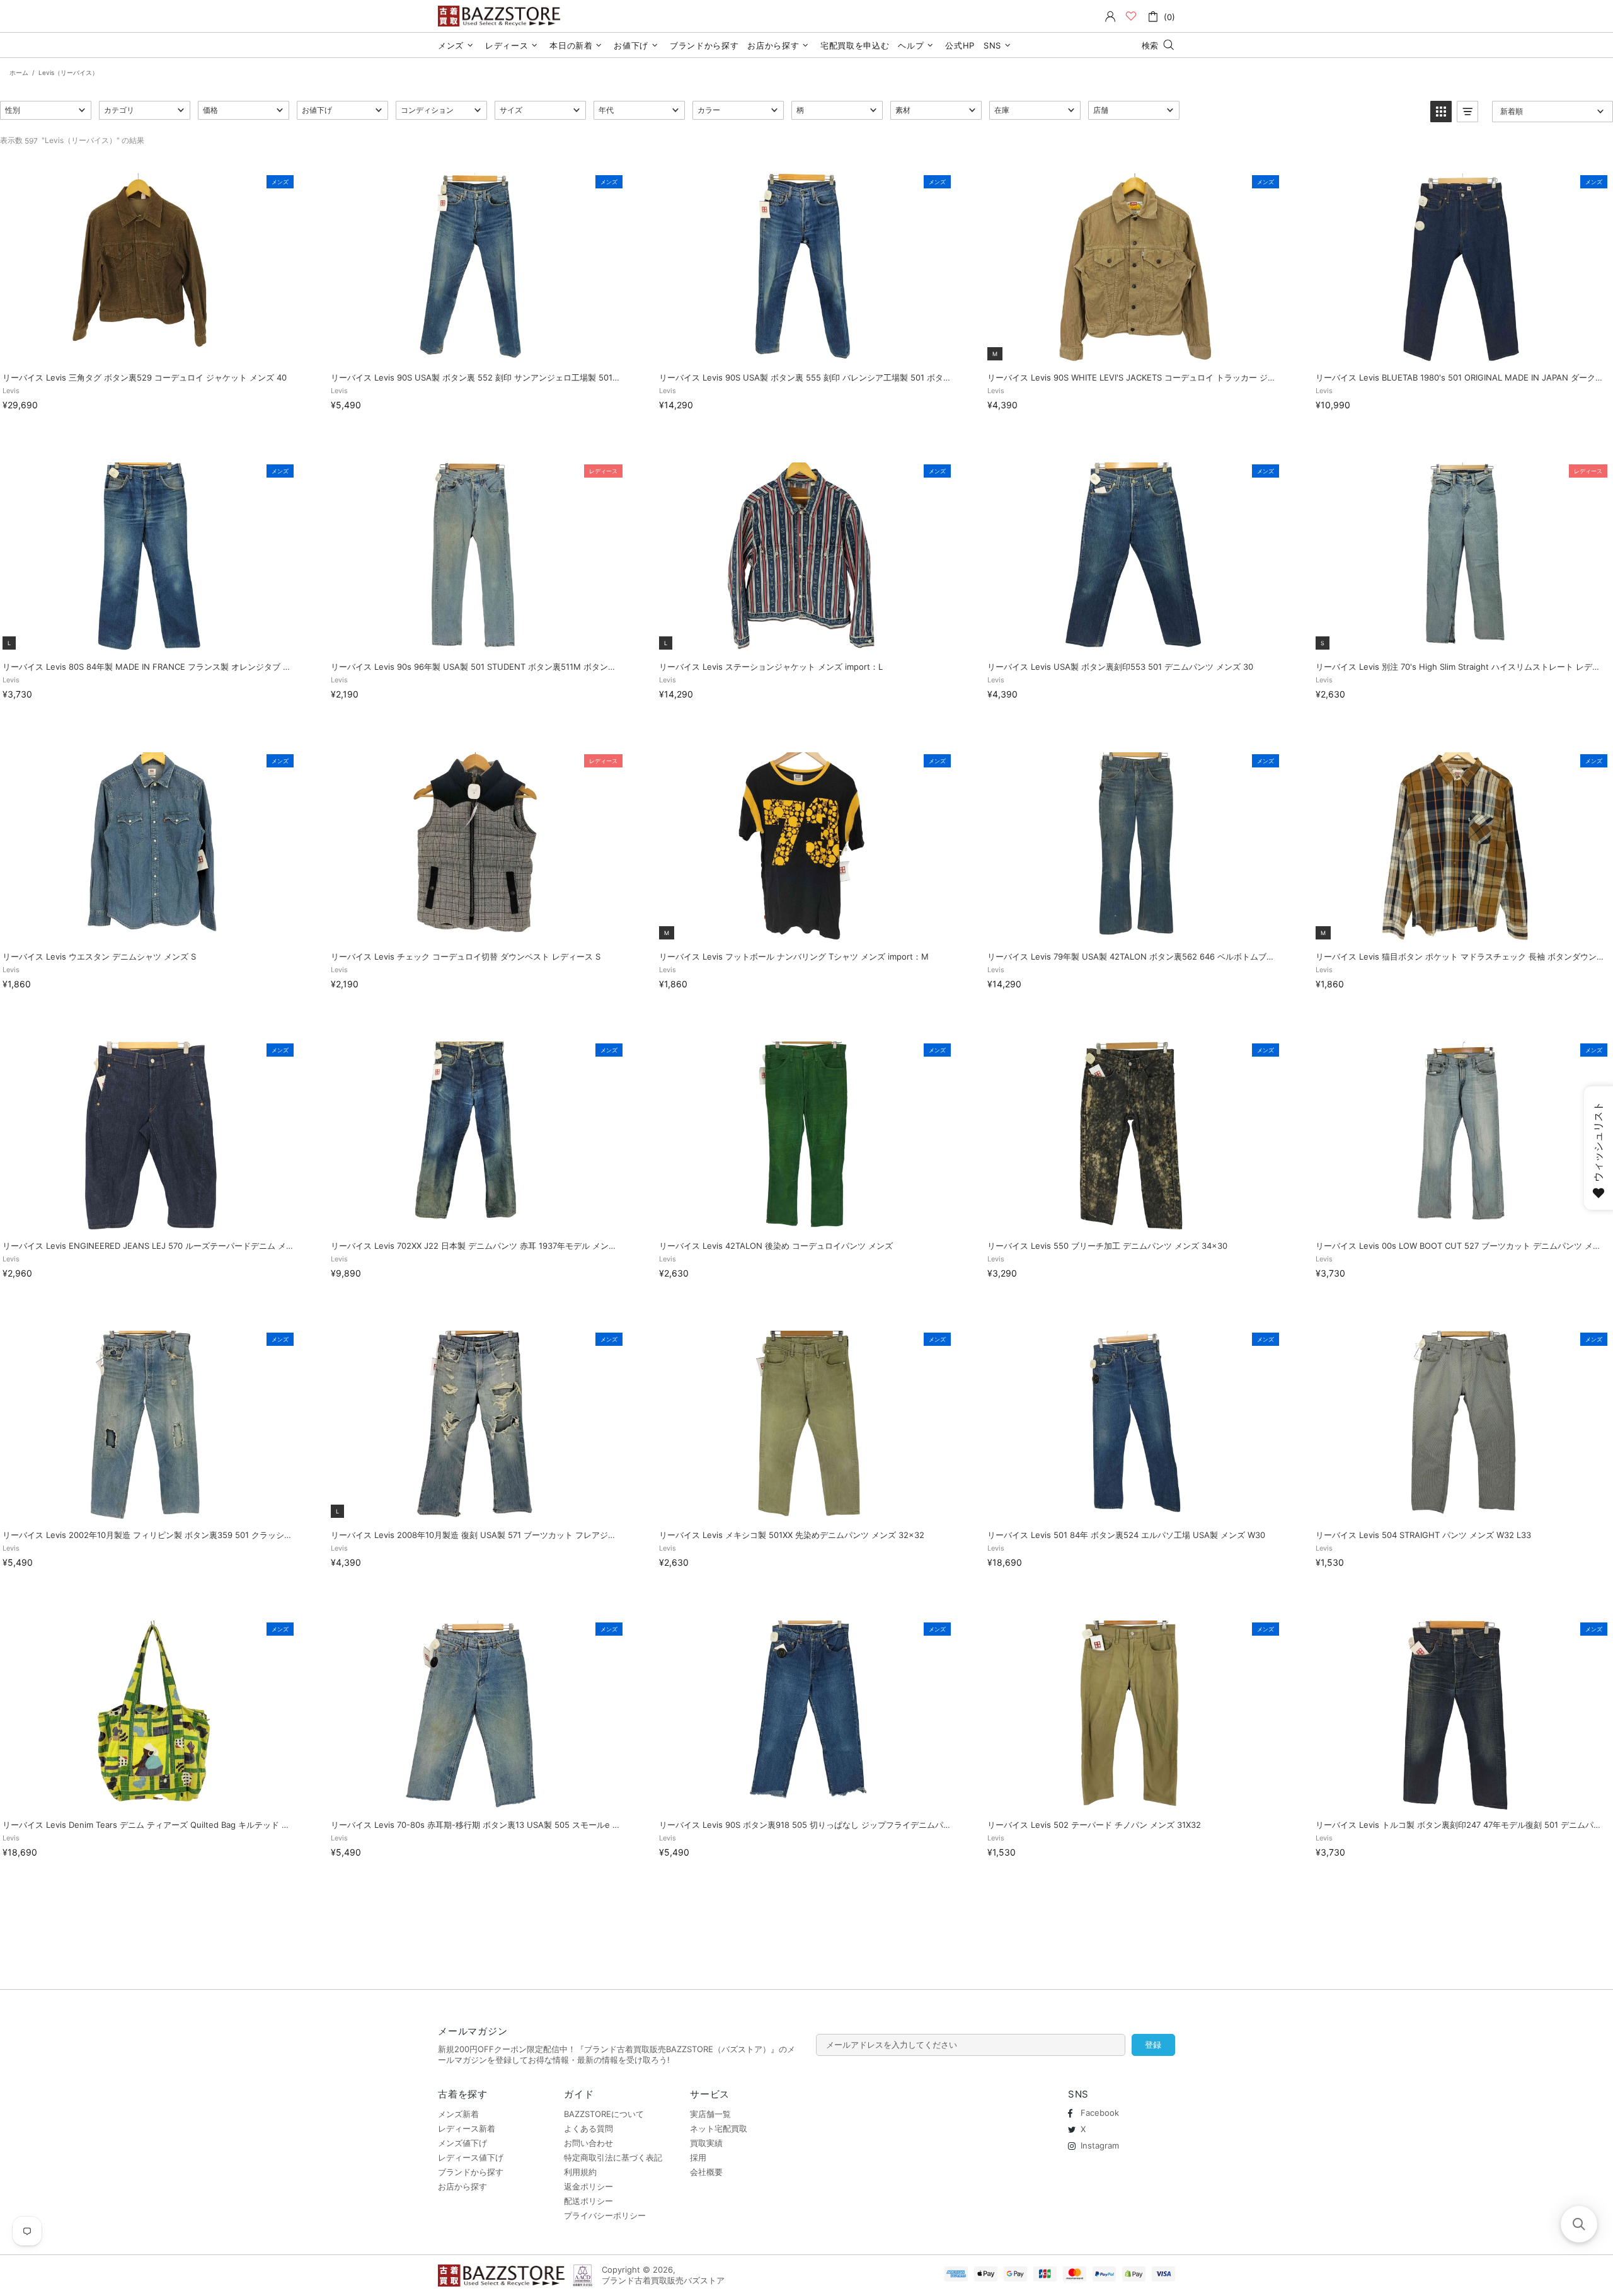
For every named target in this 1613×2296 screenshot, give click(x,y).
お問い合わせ (588, 2143)
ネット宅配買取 (719, 2128)
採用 (698, 2157)
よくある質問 (588, 2128)
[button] (46, 110)
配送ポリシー (588, 2201)
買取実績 (706, 2143)
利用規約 (580, 2172)
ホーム (19, 72)
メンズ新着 (458, 2114)
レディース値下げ (471, 2157)
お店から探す (462, 2186)
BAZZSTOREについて (604, 2114)
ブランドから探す (471, 2172)
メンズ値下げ (462, 2143)
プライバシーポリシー (605, 2215)
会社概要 (706, 2172)
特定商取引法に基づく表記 (613, 2157)
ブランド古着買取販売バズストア (501, 16)
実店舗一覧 (710, 2114)
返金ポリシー (588, 2186)
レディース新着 (467, 2128)
